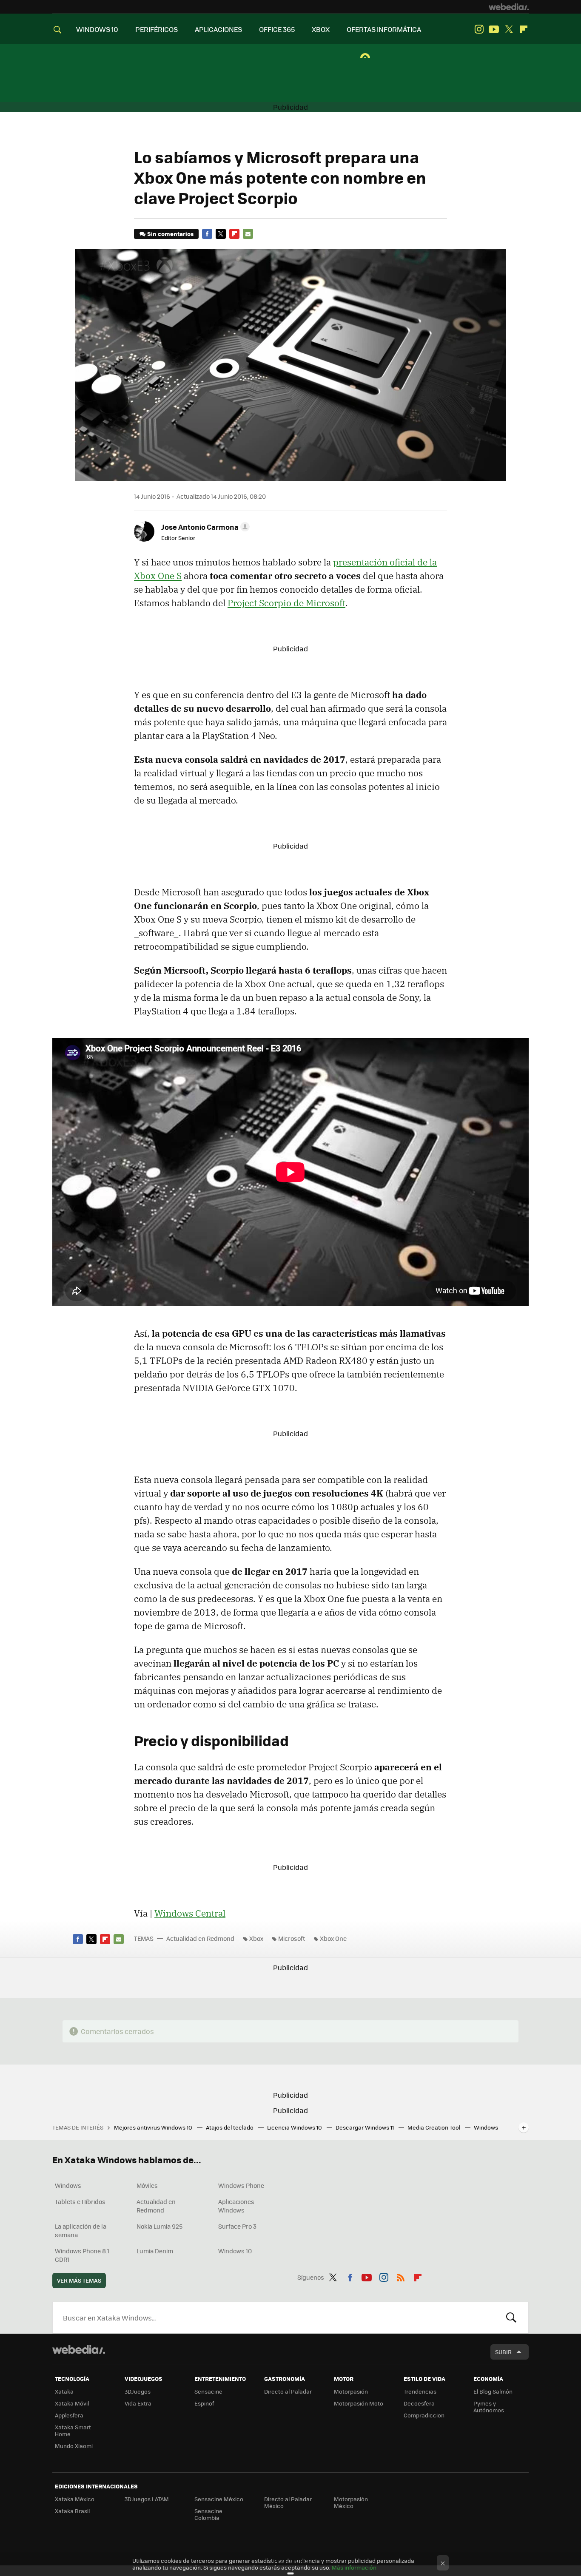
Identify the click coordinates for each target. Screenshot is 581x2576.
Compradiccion (424, 2415)
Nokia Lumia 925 (159, 2226)
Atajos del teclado (230, 2127)
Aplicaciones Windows (236, 2206)
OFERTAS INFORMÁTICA (384, 29)
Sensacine (208, 2391)
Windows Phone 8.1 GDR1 (82, 2255)
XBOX (321, 29)
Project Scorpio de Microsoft (286, 603)
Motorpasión (351, 2391)
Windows (68, 2185)
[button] (204, 527)
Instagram (479, 29)
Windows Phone (241, 2185)
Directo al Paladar (288, 2391)
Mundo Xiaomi (74, 2446)
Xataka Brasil (72, 2511)
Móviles (147, 2185)
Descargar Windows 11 (365, 2127)
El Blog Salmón (493, 2391)
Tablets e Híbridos (80, 2201)
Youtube (494, 29)
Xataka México (75, 2499)
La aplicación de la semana (81, 2230)
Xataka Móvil (72, 2403)
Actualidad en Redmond (200, 1938)
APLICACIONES (218, 29)
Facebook (207, 234)
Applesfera (69, 2415)
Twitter (509, 29)
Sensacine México (219, 2499)
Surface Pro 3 (237, 2226)
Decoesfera (419, 2403)
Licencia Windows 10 (295, 2127)
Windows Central (190, 1913)
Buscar (511, 2318)
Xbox (256, 1938)
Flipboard (524, 29)
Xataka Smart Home (73, 2430)
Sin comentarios (170, 234)
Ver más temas (79, 2280)
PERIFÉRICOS (157, 29)
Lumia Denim (155, 2251)
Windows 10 (235, 2251)
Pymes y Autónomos (489, 2407)
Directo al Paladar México (288, 2502)
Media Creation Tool (434, 2127)
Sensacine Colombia (208, 2514)
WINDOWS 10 (97, 29)
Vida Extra (138, 2403)
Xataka (64, 2391)
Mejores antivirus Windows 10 (154, 2127)
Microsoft (292, 1938)
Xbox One (333, 1938)
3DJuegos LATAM (147, 2499)
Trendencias (420, 2391)
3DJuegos (138, 2391)
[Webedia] (509, 7)
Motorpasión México (351, 2502)
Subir (503, 2352)
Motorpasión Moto (359, 2403)
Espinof (204, 2403)
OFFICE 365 (277, 29)
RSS (401, 2276)
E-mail (248, 234)
